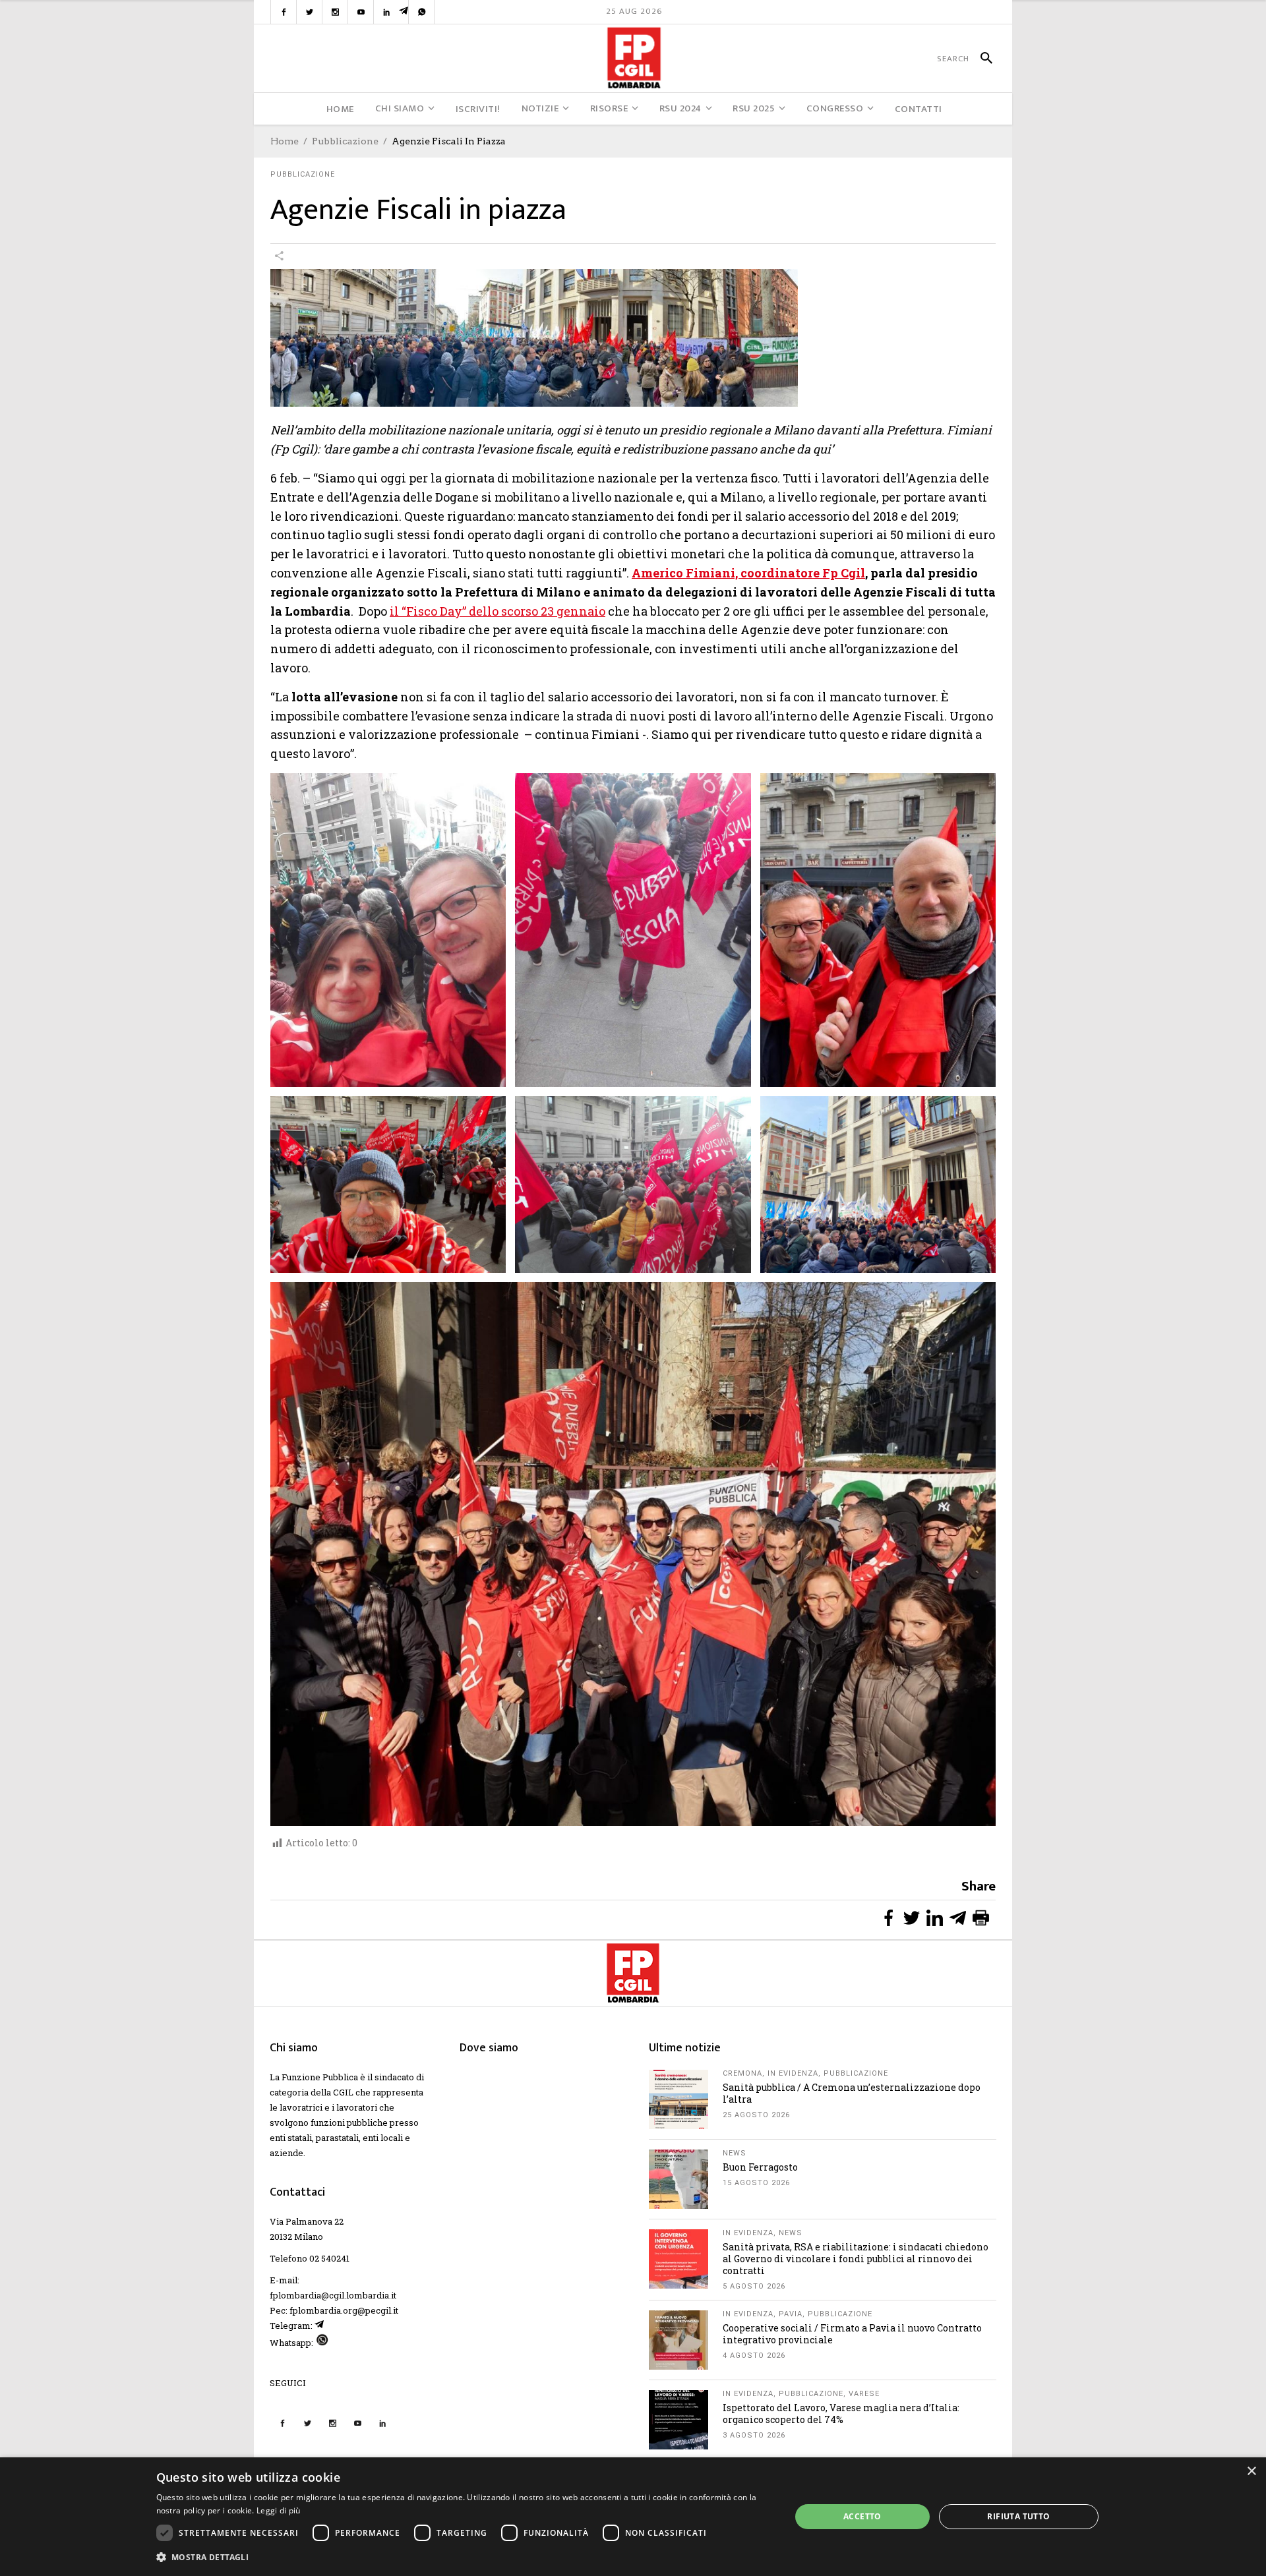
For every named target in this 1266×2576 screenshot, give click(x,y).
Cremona (742, 2073)
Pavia (791, 2314)
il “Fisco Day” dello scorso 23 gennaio (497, 611)
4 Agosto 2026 (754, 2356)
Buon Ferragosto (760, 2167)
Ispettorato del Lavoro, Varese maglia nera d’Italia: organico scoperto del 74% (841, 2414)
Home (285, 141)
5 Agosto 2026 (754, 2286)
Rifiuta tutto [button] (1018, 2516)
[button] (464, 2557)
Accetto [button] (862, 2516)
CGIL (343, 2092)
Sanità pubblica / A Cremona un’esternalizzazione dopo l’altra (852, 2093)
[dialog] (633, 2517)
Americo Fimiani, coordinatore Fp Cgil (748, 573)
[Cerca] (981, 59)
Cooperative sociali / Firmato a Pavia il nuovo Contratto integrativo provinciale (852, 2334)
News (735, 2153)
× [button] (1251, 2472)
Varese (864, 2394)
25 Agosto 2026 (756, 2115)
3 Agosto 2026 (754, 2435)
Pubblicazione (345, 141)
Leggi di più (279, 2510)
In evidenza (793, 2073)
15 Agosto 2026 (756, 2183)
